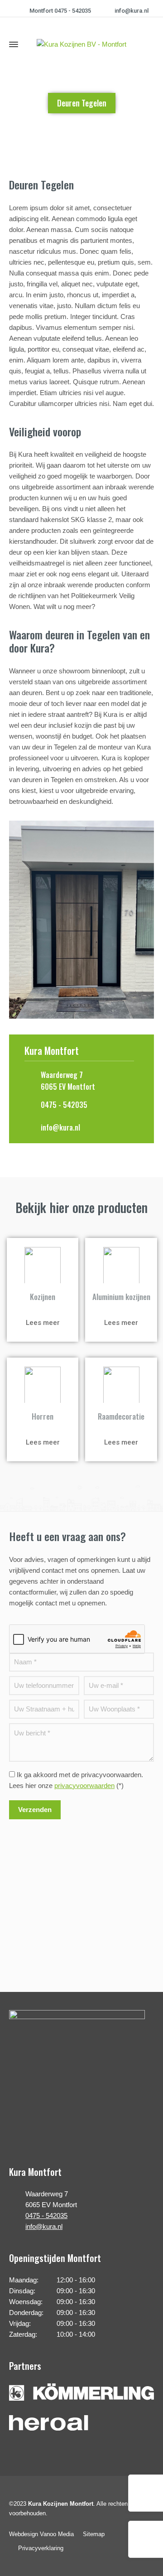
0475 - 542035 (64, 1105)
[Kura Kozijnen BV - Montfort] (81, 44)
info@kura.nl (132, 11)
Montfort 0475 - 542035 (60, 11)
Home (58, 133)
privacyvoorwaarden (84, 1786)
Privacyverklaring (41, 2548)
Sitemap (94, 2534)
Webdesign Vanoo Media (41, 2534)
